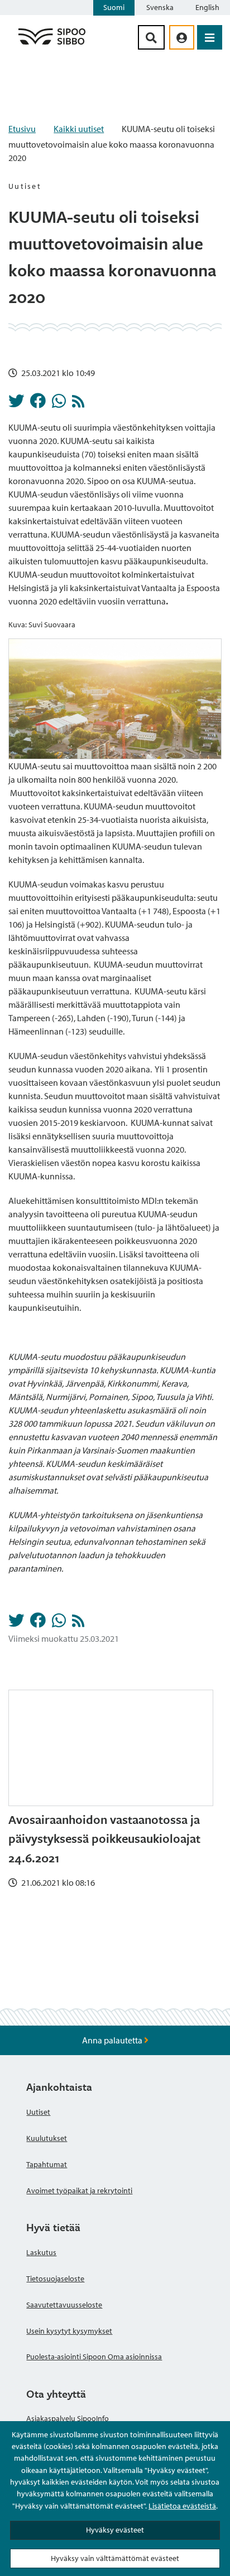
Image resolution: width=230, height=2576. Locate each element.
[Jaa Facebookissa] (38, 404)
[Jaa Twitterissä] (16, 404)
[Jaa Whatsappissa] (59, 404)
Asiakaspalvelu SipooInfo (68, 2418)
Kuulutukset (47, 2138)
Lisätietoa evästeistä (182, 2506)
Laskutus (41, 2252)
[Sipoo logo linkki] (52, 44)
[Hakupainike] (151, 37)
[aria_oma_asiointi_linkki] (182, 37)
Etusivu (22, 129)
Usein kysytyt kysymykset (69, 2331)
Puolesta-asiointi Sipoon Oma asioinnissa (94, 2357)
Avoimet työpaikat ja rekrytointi (79, 2190)
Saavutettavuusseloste (64, 2305)
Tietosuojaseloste (55, 2279)
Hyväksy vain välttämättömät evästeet (115, 2558)
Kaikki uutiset (79, 129)
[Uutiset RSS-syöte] (78, 404)
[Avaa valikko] (210, 37)
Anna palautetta (113, 2040)
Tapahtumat (47, 2164)
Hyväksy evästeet (115, 2530)
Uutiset (38, 2112)
